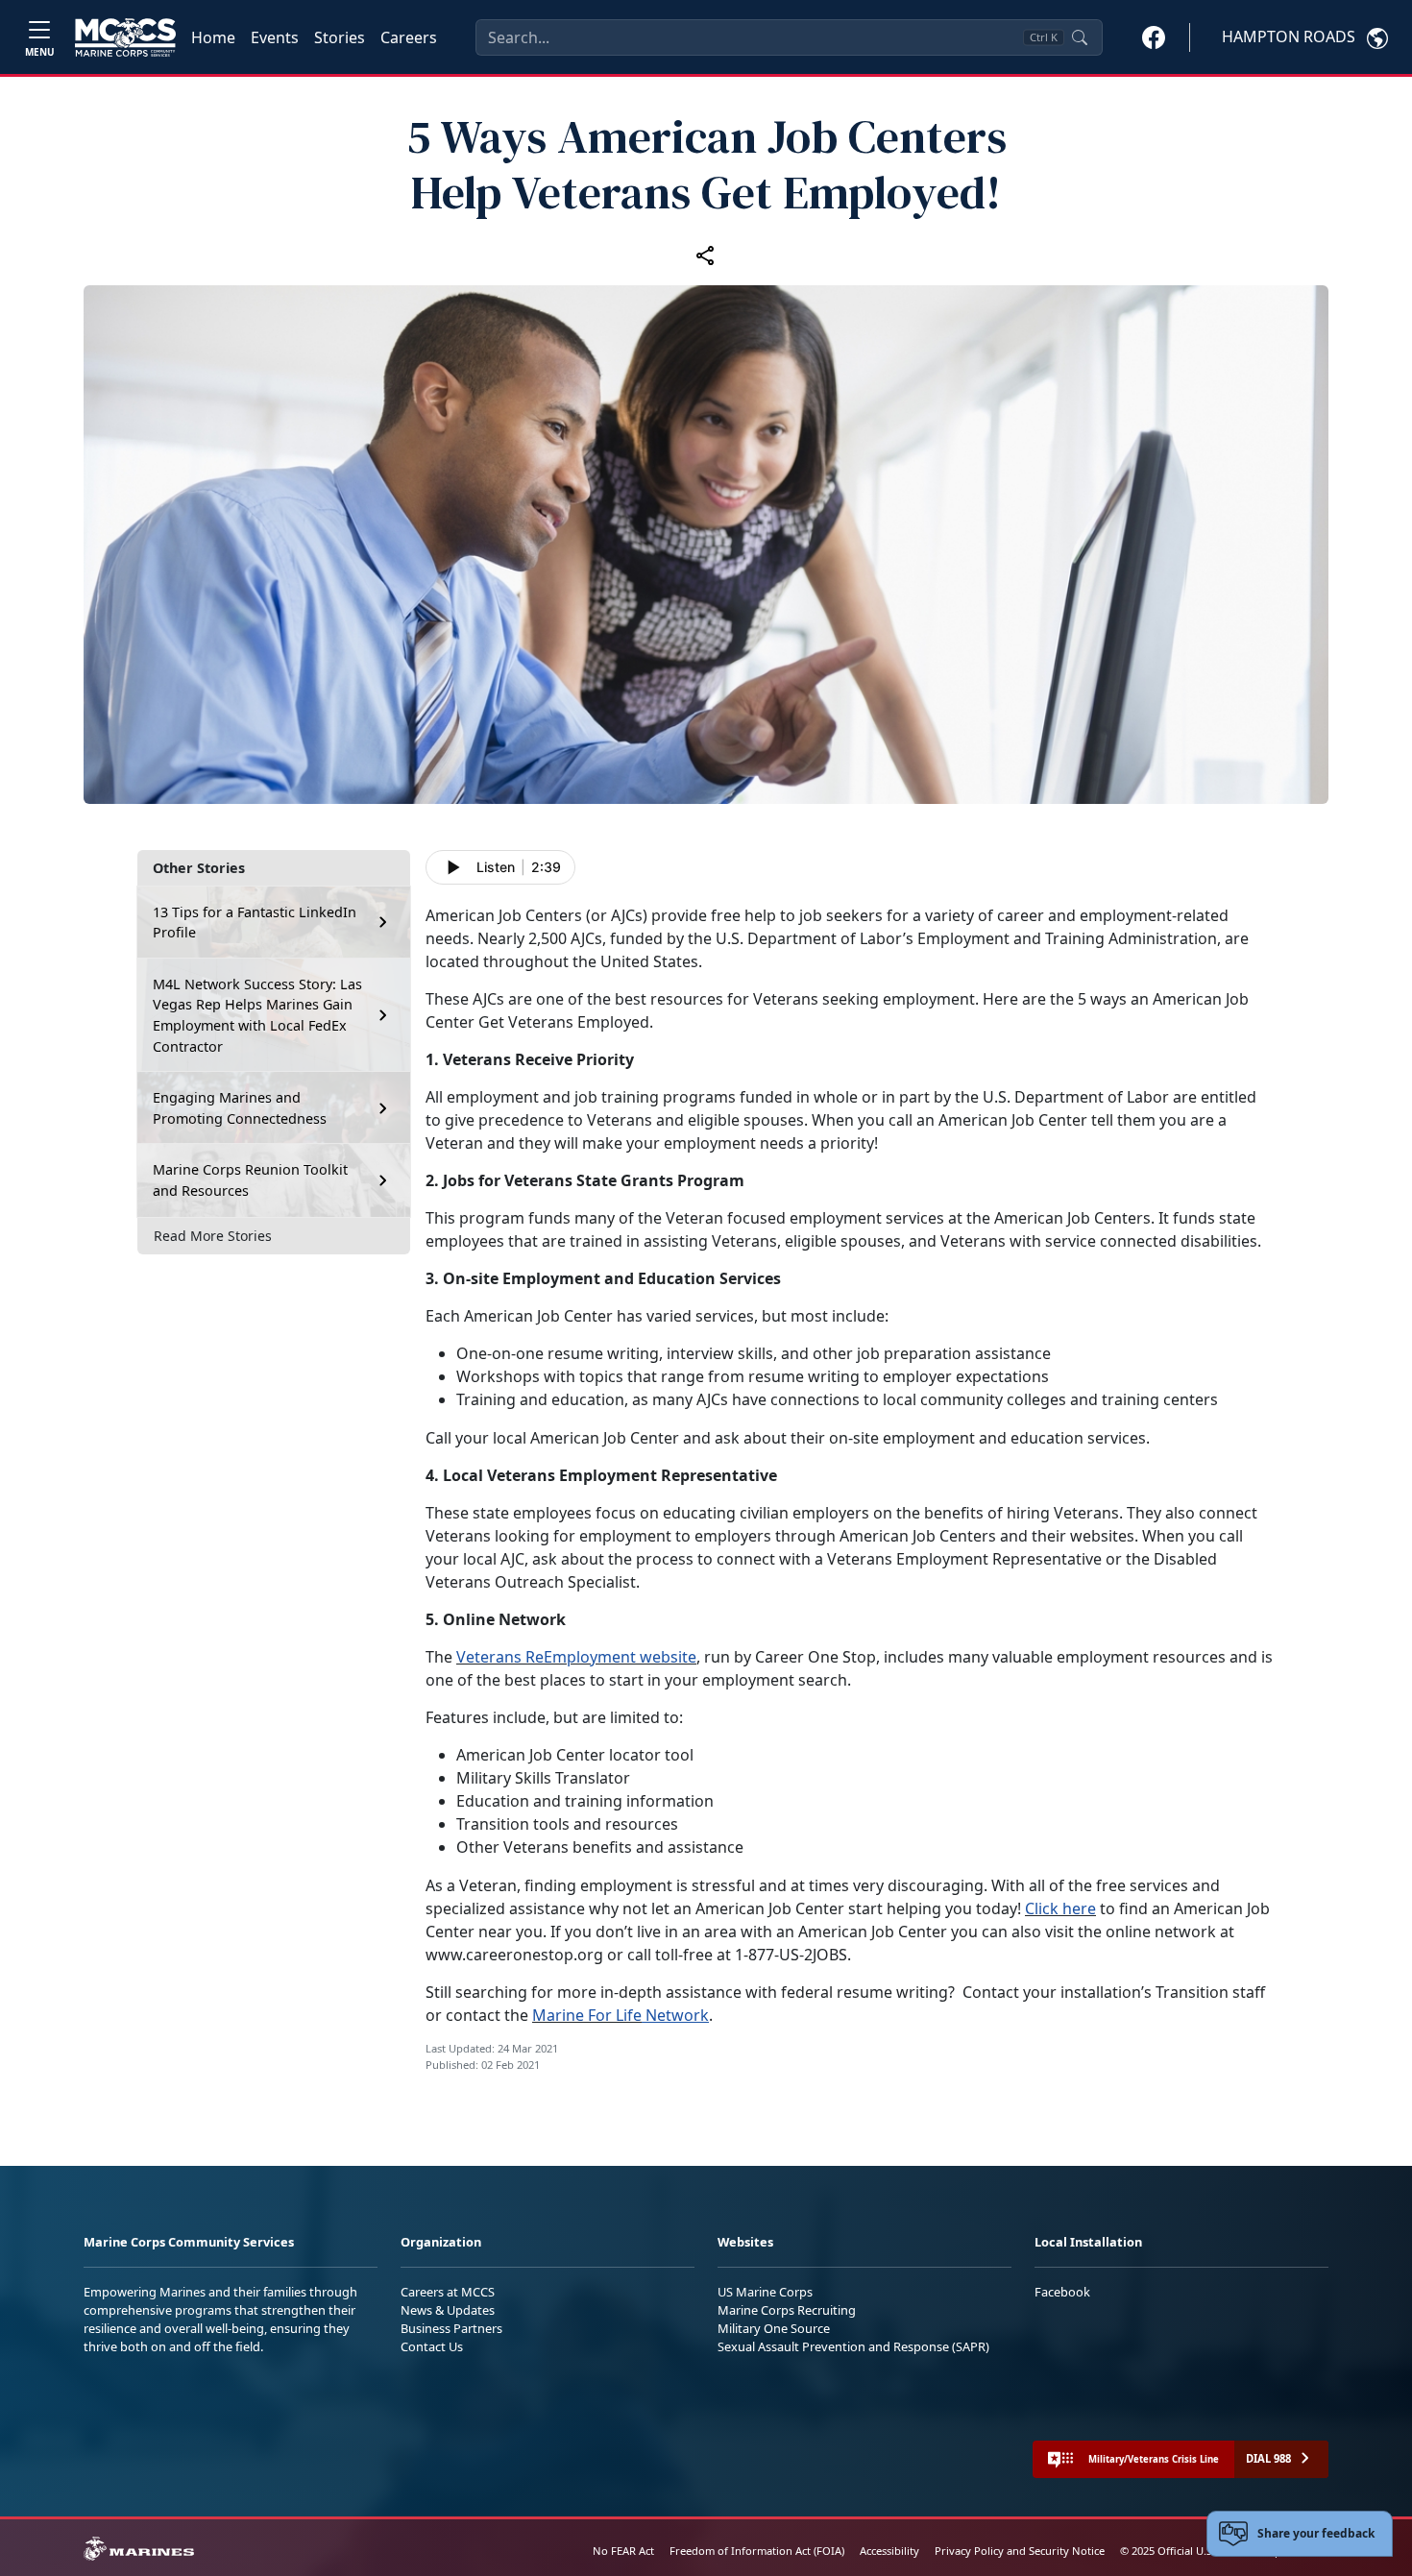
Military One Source (774, 2328)
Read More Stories (213, 1236)
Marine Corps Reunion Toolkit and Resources (250, 1180)
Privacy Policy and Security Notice (1020, 2551)
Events (275, 37)
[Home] (125, 37)
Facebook (1062, 2292)
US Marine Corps (765, 2292)
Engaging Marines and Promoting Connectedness (240, 1108)
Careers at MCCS (448, 2292)
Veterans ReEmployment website (576, 1657)
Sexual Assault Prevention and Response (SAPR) (853, 2346)
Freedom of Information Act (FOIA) (757, 2551)
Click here (1060, 1908)
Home (213, 37)
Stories (340, 37)
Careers (409, 37)
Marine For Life (587, 2015)
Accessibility (889, 2551)
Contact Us (432, 2346)
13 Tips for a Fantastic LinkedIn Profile (255, 923)
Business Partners (451, 2328)
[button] (1154, 36)
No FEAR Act (623, 2551)
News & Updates (448, 2310)
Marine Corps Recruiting (787, 2310)
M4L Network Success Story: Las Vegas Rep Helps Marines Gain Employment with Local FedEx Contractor (257, 1015)
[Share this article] (706, 255)
